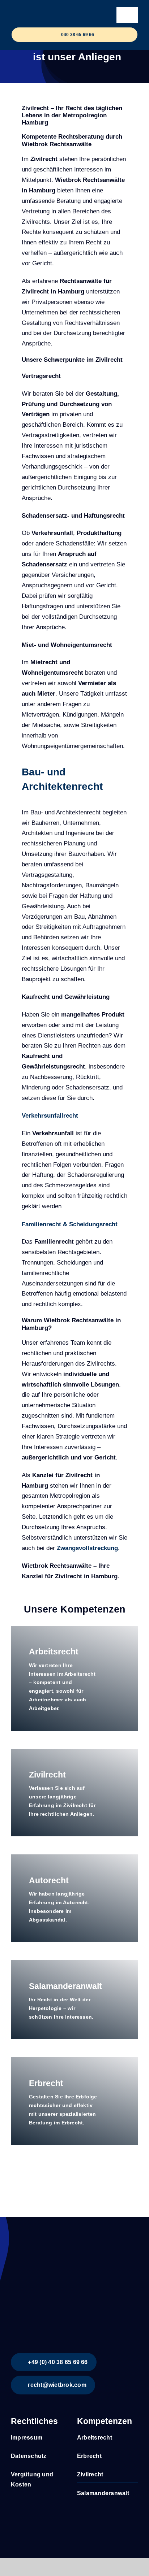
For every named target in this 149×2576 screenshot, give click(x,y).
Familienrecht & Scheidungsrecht (70, 1224)
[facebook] (13, 2534)
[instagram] (25, 2534)
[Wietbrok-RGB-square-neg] (65, 2242)
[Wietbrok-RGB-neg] (53, 11)
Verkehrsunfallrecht (50, 1116)
